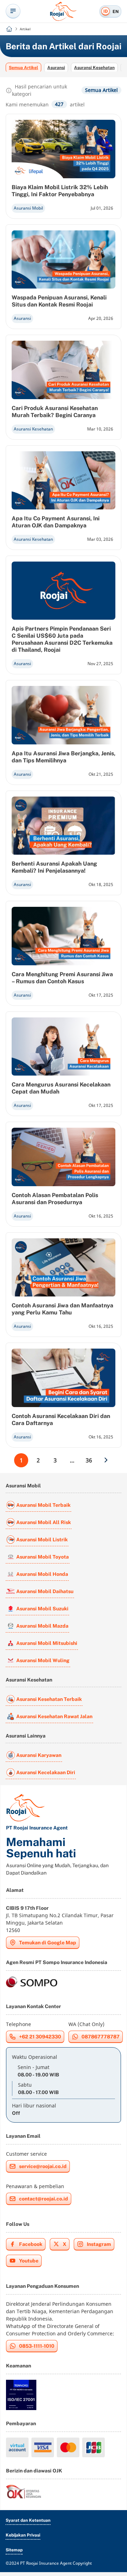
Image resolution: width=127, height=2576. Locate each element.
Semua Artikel (23, 68)
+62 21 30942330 (40, 2037)
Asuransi (56, 68)
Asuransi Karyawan (39, 1755)
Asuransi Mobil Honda (42, 1574)
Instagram (99, 2244)
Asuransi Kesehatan (94, 68)
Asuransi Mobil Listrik (42, 1540)
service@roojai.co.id (43, 2166)
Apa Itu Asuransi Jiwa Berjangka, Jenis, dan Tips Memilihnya (64, 757)
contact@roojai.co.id (44, 2199)
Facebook (31, 2244)
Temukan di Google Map (48, 1943)
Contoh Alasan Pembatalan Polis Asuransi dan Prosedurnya (55, 1199)
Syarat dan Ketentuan (28, 2520)
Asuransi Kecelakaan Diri (46, 1772)
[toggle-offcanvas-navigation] (13, 11)
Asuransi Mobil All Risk (44, 1522)
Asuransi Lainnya (26, 1736)
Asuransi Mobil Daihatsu (45, 1591)
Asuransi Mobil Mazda (42, 1626)
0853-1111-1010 (37, 2346)
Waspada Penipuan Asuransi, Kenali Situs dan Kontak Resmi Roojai (59, 301)
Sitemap (14, 2550)
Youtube (29, 2261)
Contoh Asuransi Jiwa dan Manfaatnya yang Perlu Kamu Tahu (62, 1309)
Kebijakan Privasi (23, 2535)
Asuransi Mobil (28, 208)
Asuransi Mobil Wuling (43, 1660)
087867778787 (101, 2037)
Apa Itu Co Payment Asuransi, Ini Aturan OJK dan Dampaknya (56, 522)
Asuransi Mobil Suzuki (42, 1609)
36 (89, 1460)
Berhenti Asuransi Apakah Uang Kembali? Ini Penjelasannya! (54, 867)
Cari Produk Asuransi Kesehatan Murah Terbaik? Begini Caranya (55, 412)
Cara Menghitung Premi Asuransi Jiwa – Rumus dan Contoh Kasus (62, 978)
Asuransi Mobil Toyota (43, 1557)
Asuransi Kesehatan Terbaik (49, 1699)
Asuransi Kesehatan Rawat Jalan (54, 1716)
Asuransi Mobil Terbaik (43, 1505)
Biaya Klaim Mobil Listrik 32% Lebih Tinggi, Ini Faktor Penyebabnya (60, 191)
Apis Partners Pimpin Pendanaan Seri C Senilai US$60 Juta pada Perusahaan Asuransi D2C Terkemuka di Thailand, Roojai (62, 639)
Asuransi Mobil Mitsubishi (47, 1643)
